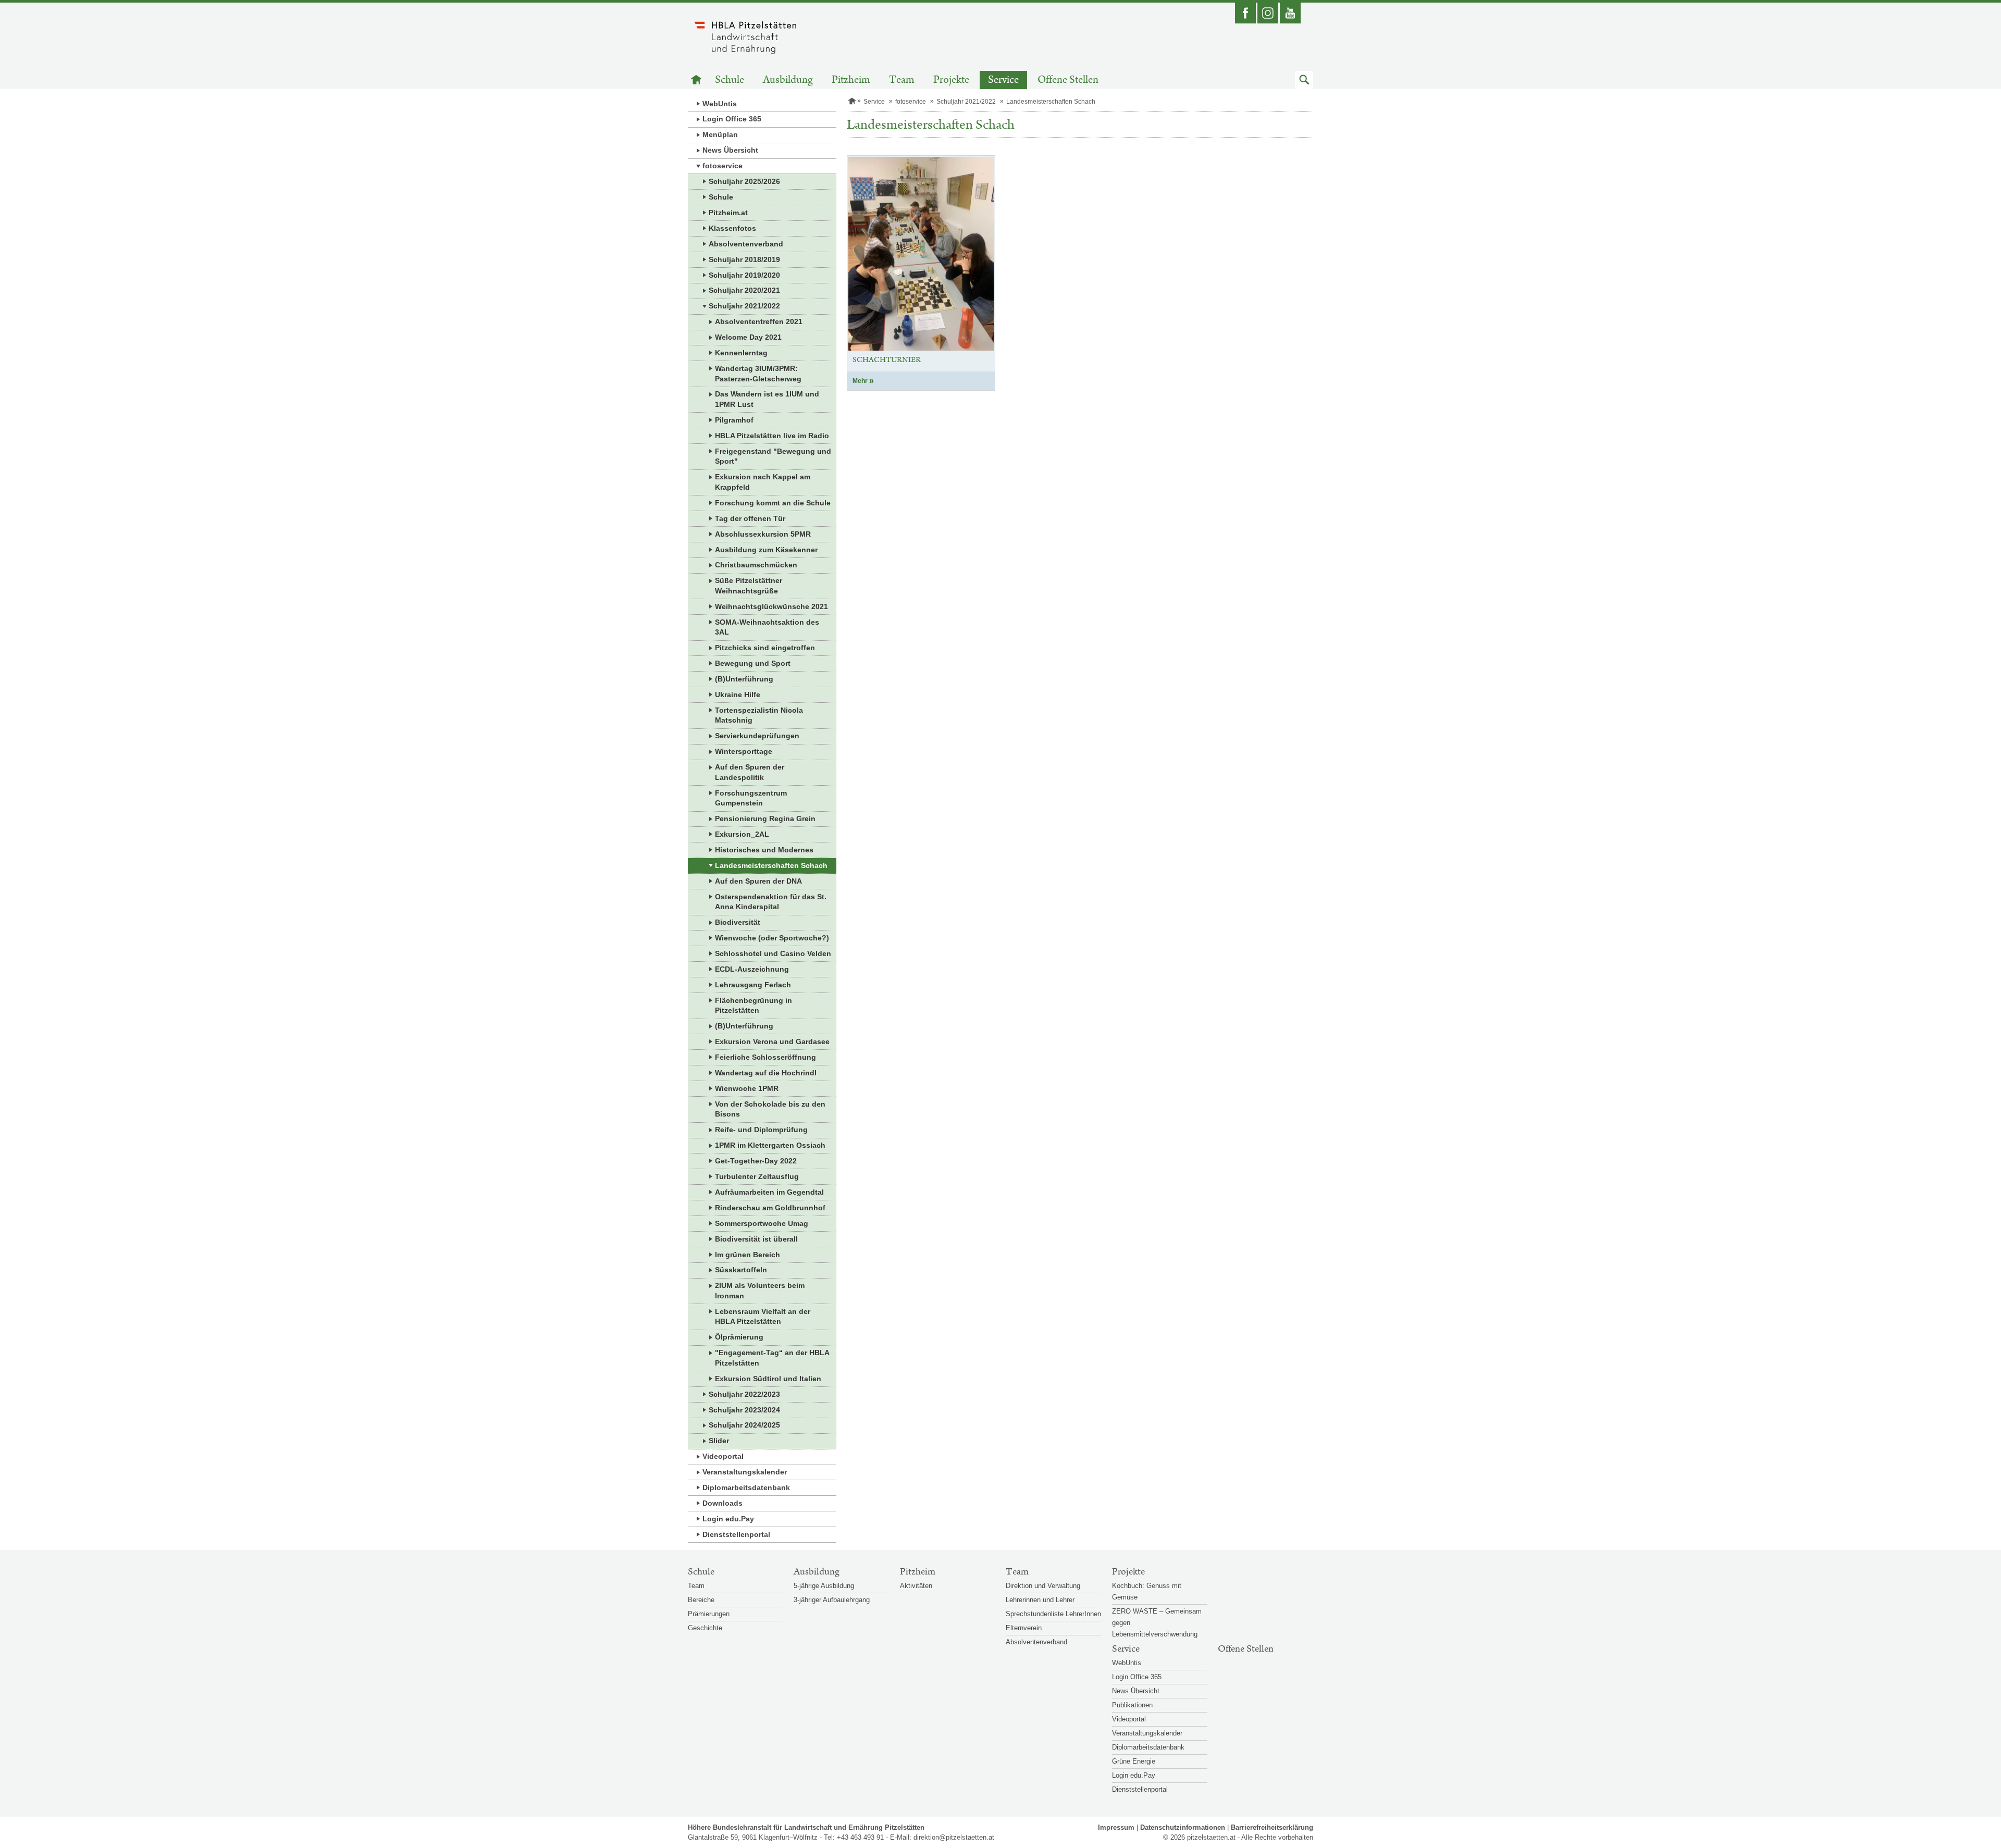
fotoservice (722, 166)
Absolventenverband (746, 244)
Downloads (722, 1503)
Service (1003, 80)
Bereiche (701, 1600)
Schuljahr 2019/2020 (744, 275)
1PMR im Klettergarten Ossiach (770, 1145)
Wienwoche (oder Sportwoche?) (772, 938)
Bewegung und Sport (753, 663)
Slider (719, 1441)
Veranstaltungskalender (745, 1472)
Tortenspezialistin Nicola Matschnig (759, 715)
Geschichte (705, 1628)
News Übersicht (730, 150)
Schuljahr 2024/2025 (744, 1425)
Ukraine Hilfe (738, 694)
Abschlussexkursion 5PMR (763, 534)
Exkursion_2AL (742, 834)
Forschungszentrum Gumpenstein (751, 798)
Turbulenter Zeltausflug (757, 1176)
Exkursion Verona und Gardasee (772, 1041)
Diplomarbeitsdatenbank (746, 1487)
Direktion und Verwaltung (1043, 1586)
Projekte (951, 80)
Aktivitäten (916, 1586)
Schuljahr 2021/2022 (744, 306)
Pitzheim (851, 80)
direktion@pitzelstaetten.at (954, 1837)
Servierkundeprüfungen (757, 736)
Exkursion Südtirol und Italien (768, 1379)
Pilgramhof (734, 420)
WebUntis (720, 104)
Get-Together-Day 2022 (756, 1161)
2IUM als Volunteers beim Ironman (760, 1291)
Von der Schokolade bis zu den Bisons (770, 1109)
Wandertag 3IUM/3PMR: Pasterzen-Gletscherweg (758, 374)
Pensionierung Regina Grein (765, 818)
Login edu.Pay (728, 1519)
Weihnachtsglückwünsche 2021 (771, 606)
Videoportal (723, 1456)
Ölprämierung (739, 1337)
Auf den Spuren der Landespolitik (750, 772)
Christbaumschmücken (756, 565)
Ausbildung (788, 80)
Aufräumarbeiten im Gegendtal (769, 1192)
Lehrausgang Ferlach (753, 985)
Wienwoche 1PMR (747, 1088)
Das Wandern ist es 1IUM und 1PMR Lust (767, 399)
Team (902, 80)
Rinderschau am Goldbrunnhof (770, 1208)
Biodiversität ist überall (756, 1239)
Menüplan (720, 134)
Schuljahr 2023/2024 (744, 1410)
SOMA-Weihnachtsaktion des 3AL (767, 627)
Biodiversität (738, 922)
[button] (1304, 80)
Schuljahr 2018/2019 (744, 259)
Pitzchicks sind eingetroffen (765, 648)
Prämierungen (709, 1614)
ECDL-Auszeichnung (752, 969)
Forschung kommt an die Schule (773, 503)
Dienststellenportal (736, 1534)
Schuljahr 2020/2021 (744, 290)
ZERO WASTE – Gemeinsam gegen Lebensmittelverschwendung (1157, 1623)
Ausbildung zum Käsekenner (766, 550)
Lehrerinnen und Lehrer (1040, 1600)
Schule (730, 80)
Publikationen (1132, 1705)
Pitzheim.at (728, 213)
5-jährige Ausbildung (824, 1586)
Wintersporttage (744, 751)
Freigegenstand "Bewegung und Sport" (773, 456)
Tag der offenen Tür (750, 518)
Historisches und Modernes (764, 850)
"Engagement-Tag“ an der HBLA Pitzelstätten (772, 1358)
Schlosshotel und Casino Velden (773, 953)
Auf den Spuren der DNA (758, 881)
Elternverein (1024, 1628)
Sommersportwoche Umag (762, 1223)
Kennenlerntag (741, 353)
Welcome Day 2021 (748, 337)
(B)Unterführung (744, 679)
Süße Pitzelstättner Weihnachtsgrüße (749, 586)
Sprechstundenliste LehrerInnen (1053, 1614)
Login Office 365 (732, 119)
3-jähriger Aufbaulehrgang (832, 1600)
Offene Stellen (1068, 80)
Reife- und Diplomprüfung (761, 1130)
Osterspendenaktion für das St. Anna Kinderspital (771, 902)
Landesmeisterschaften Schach (771, 865)
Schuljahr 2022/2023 (744, 1394)
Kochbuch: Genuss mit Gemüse (1147, 1591)
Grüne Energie (1134, 1761)
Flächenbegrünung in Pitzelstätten (754, 1006)
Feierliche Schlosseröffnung (765, 1057)
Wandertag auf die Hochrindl (766, 1073)
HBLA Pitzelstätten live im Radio (772, 436)
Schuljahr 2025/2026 (744, 181)
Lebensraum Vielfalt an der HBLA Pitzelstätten (763, 1317)
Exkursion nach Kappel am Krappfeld (763, 482)
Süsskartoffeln (741, 1270)
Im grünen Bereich (748, 1255)
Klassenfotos (732, 228)
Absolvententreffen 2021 (759, 321)
